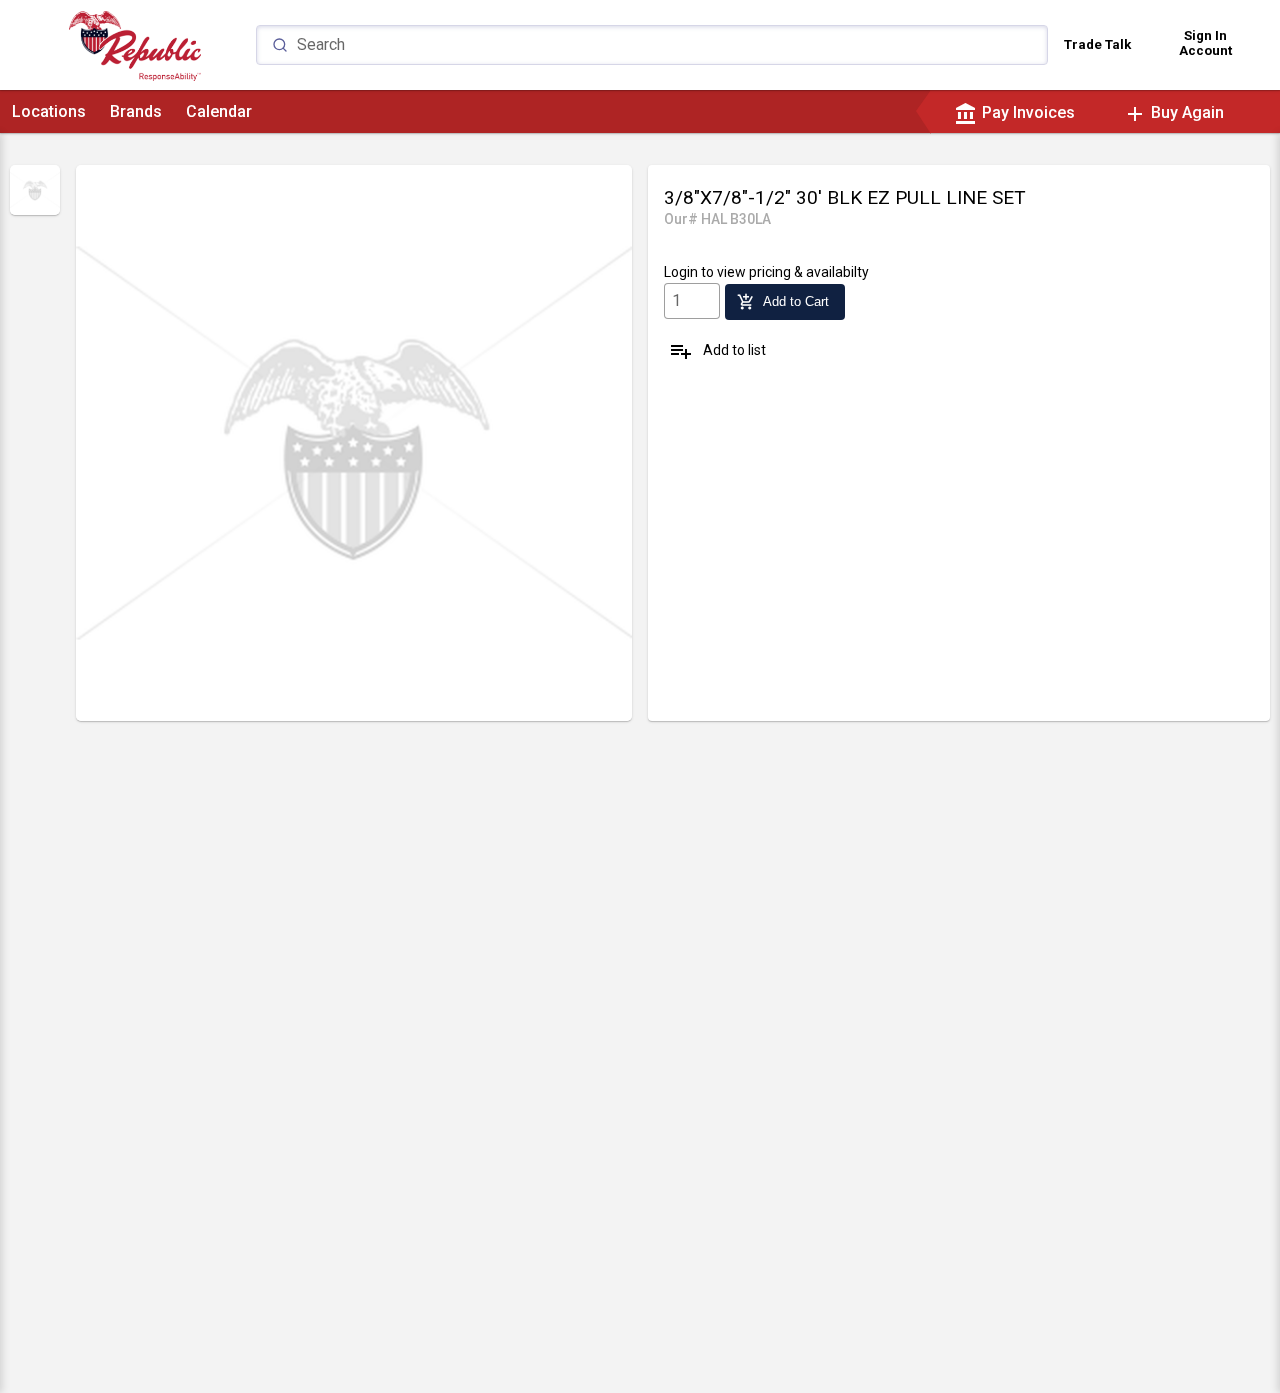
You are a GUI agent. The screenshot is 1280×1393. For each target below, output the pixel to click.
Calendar (219, 111)
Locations (49, 111)
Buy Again (1173, 112)
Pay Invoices (1014, 112)
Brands (136, 111)
